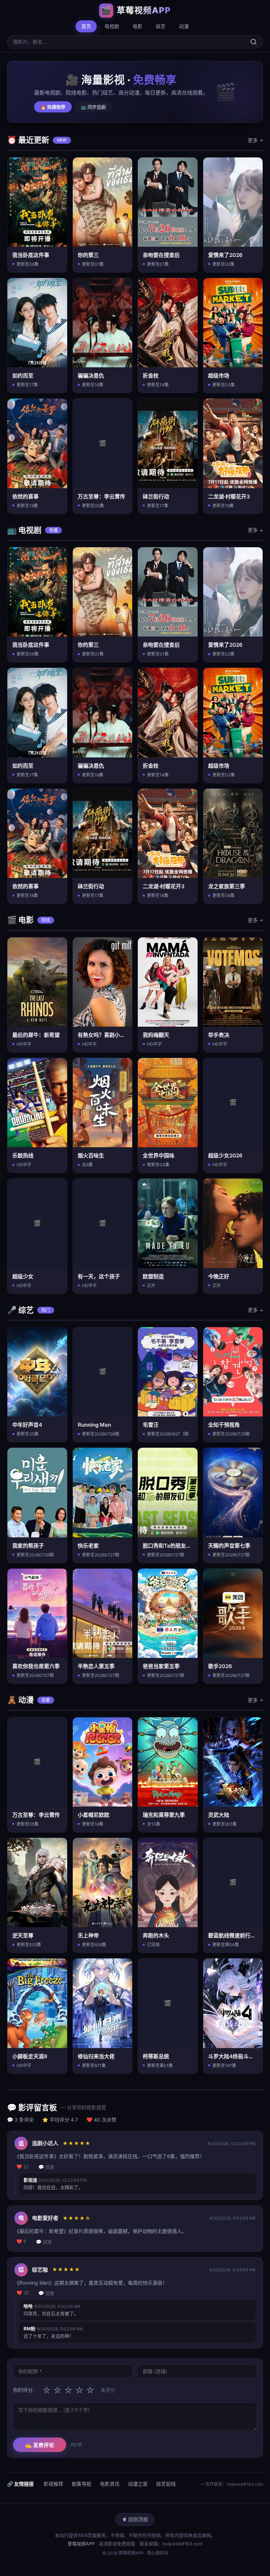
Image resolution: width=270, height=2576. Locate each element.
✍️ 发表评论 (40, 2445)
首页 (86, 26)
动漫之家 (138, 2484)
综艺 (161, 26)
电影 (137, 26)
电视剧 (112, 26)
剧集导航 (82, 2484)
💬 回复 (46, 2167)
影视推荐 (53, 2484)
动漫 (184, 26)
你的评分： (25, 2390)
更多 (255, 140)
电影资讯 (110, 2484)
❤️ (22, 2167)
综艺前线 (166, 2484)
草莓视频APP (81, 2544)
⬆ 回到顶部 (135, 2519)
